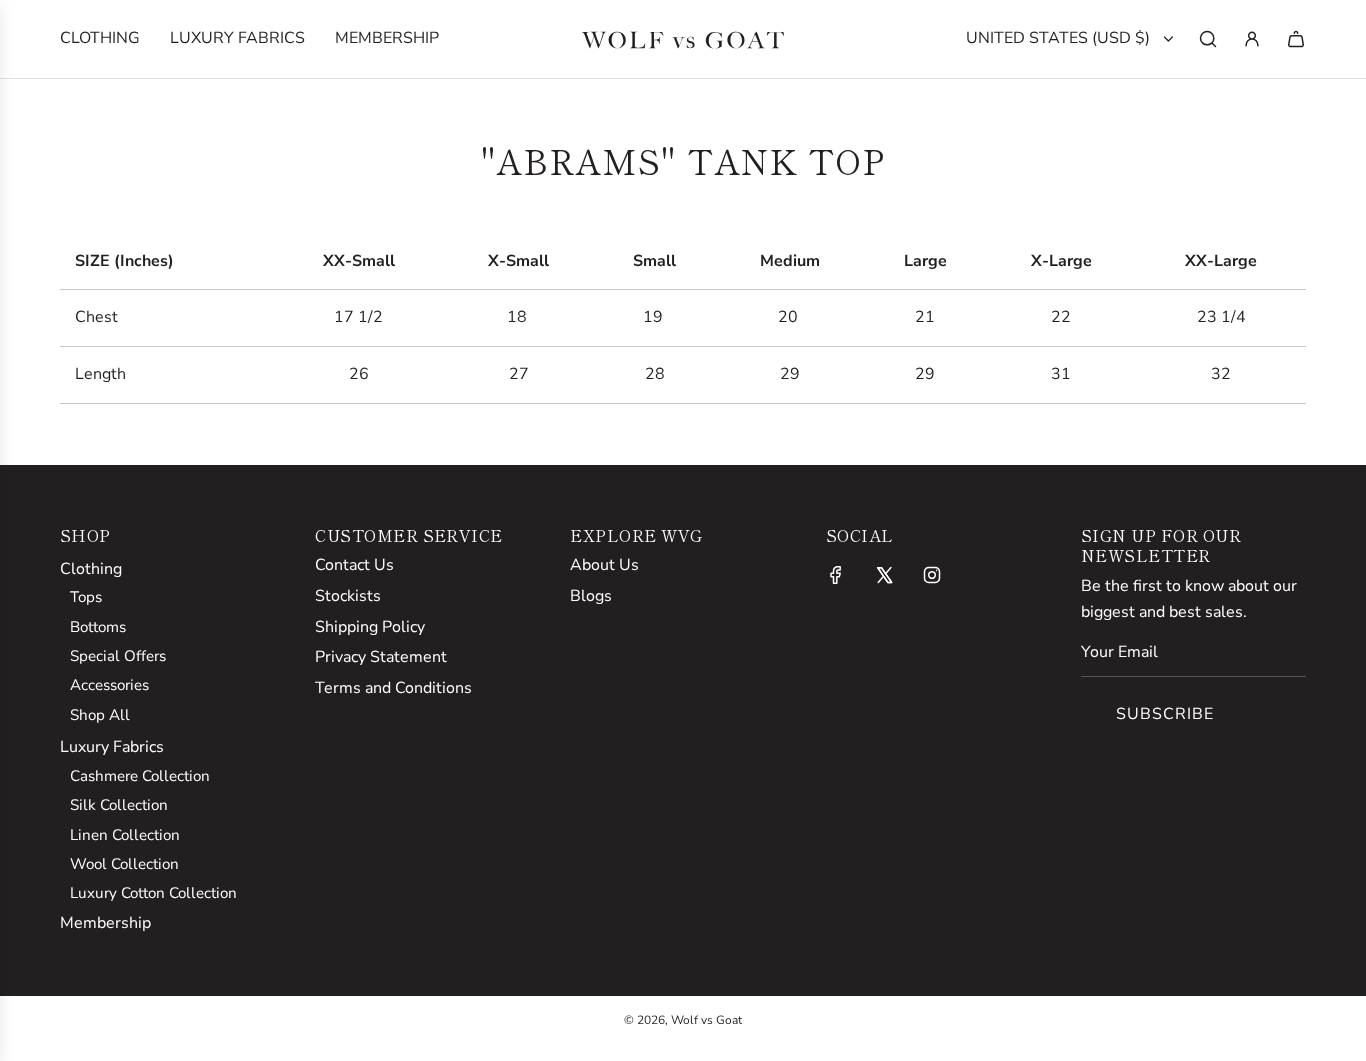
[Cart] (1296, 39)
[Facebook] (836, 575)
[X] (884, 575)
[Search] (1208, 39)
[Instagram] (932, 575)
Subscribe (1165, 714)
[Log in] (1252, 39)
